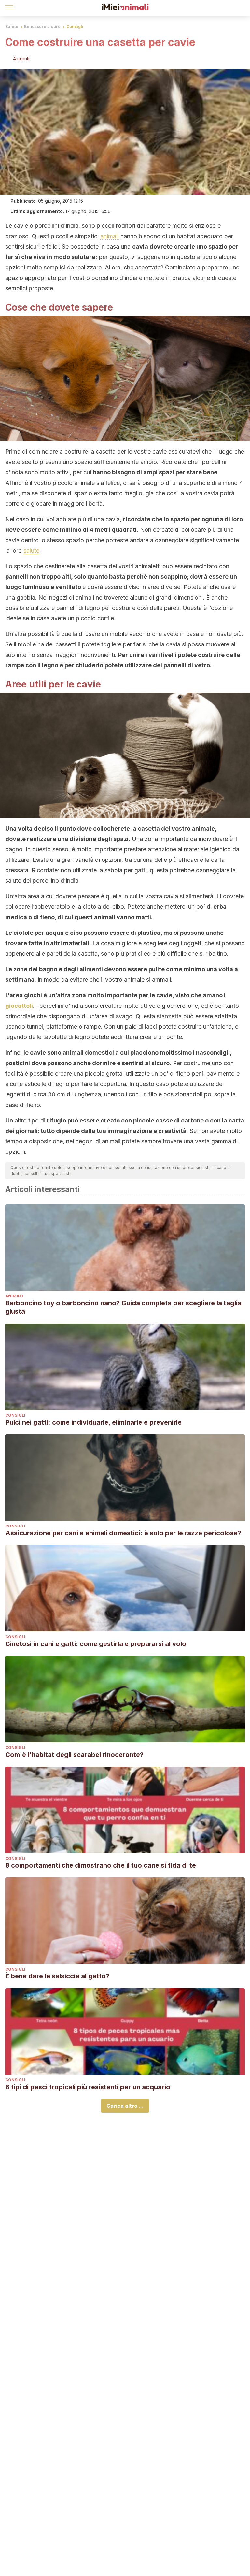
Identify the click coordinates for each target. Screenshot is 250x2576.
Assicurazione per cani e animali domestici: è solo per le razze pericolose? (123, 1533)
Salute (12, 27)
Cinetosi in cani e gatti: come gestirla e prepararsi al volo (96, 1644)
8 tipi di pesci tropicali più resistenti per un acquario (88, 2087)
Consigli (75, 27)
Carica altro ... (125, 2106)
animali (110, 236)
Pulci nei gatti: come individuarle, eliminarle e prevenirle (93, 1422)
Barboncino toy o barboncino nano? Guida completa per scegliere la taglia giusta (123, 1307)
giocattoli (19, 1006)
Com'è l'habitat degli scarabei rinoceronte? (74, 1755)
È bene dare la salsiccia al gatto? (57, 1976)
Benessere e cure (42, 27)
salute (31, 550)
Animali (14, 1296)
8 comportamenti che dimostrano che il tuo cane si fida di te (101, 1865)
